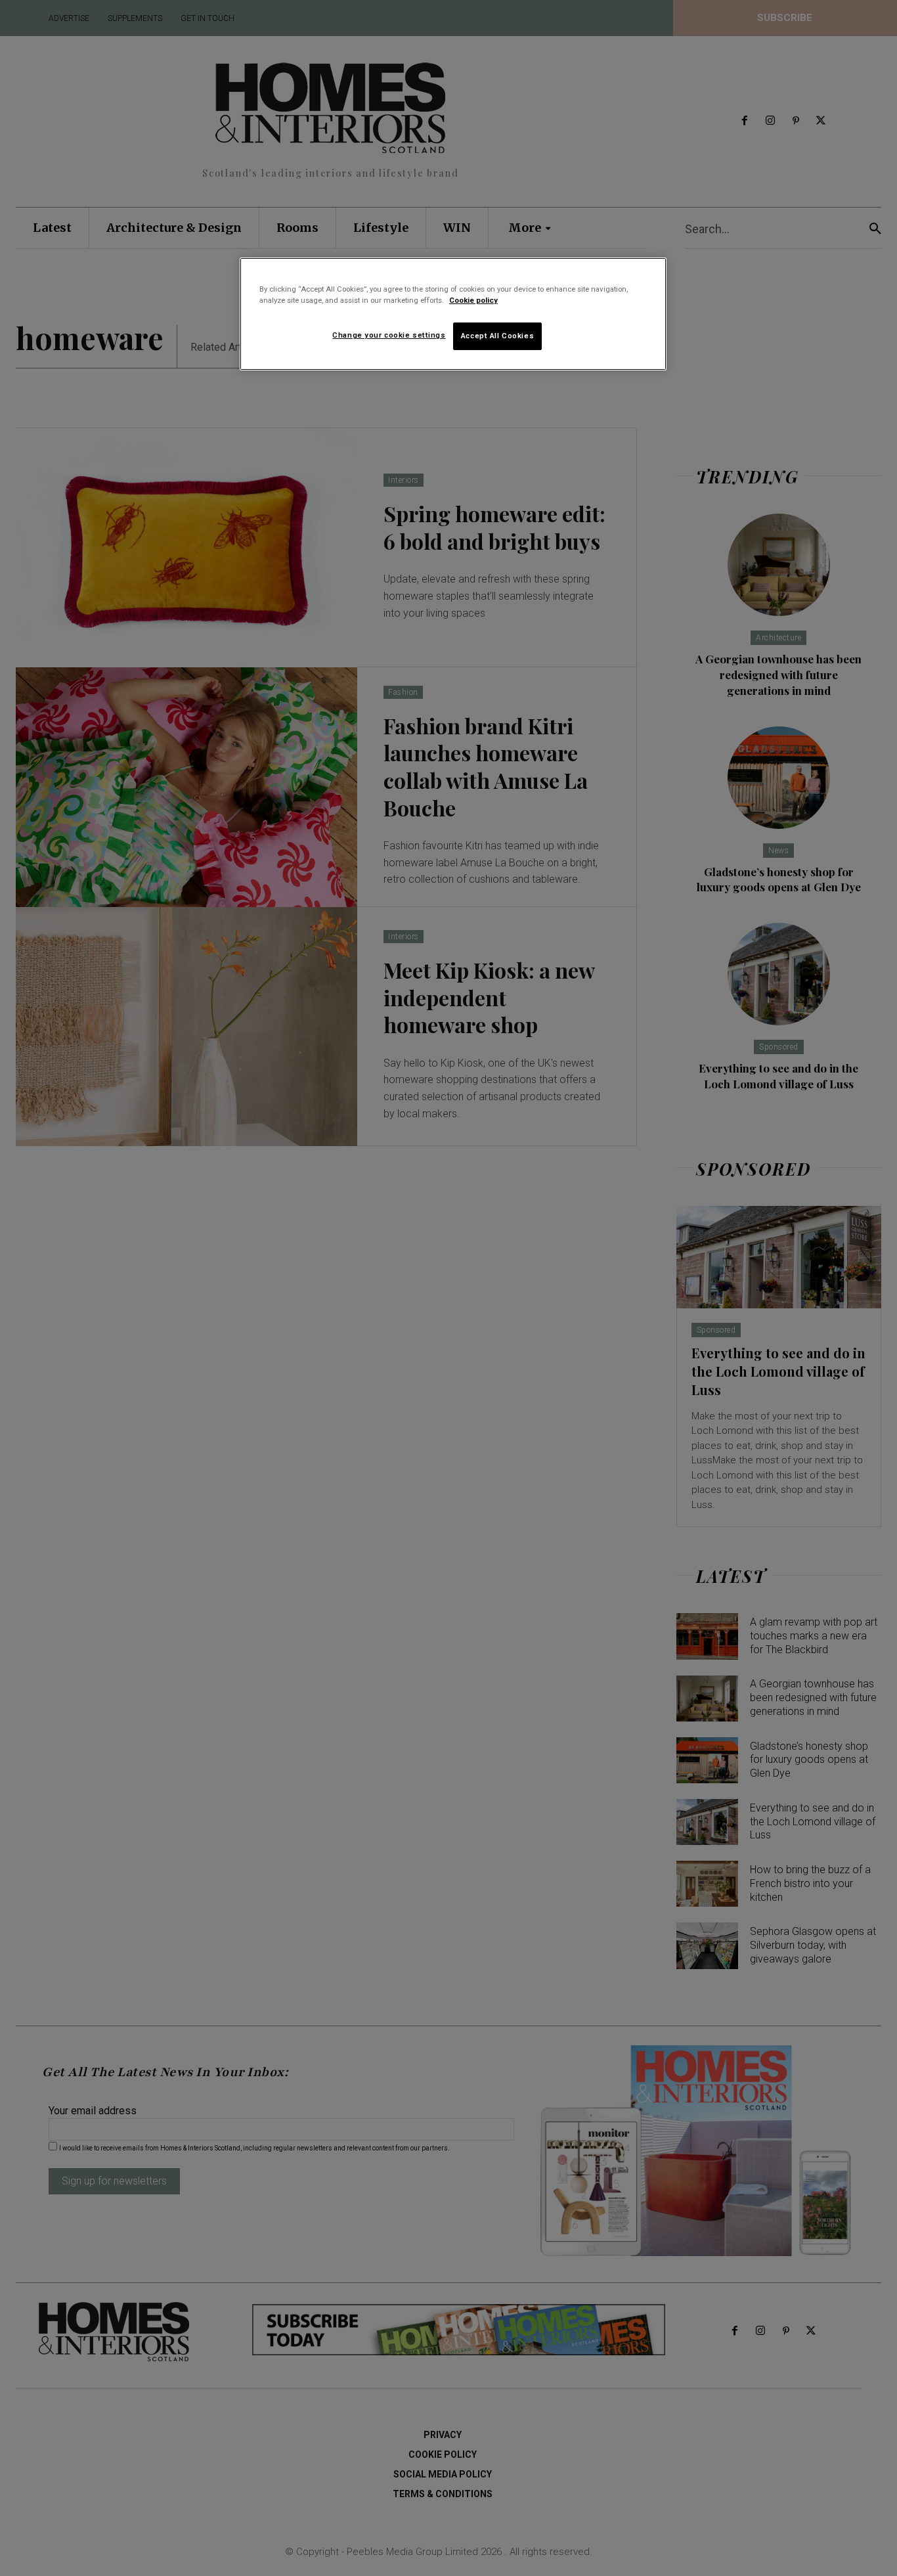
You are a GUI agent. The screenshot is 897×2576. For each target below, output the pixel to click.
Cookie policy (473, 300)
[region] (453, 314)
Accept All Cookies (497, 336)
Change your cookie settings (389, 335)
